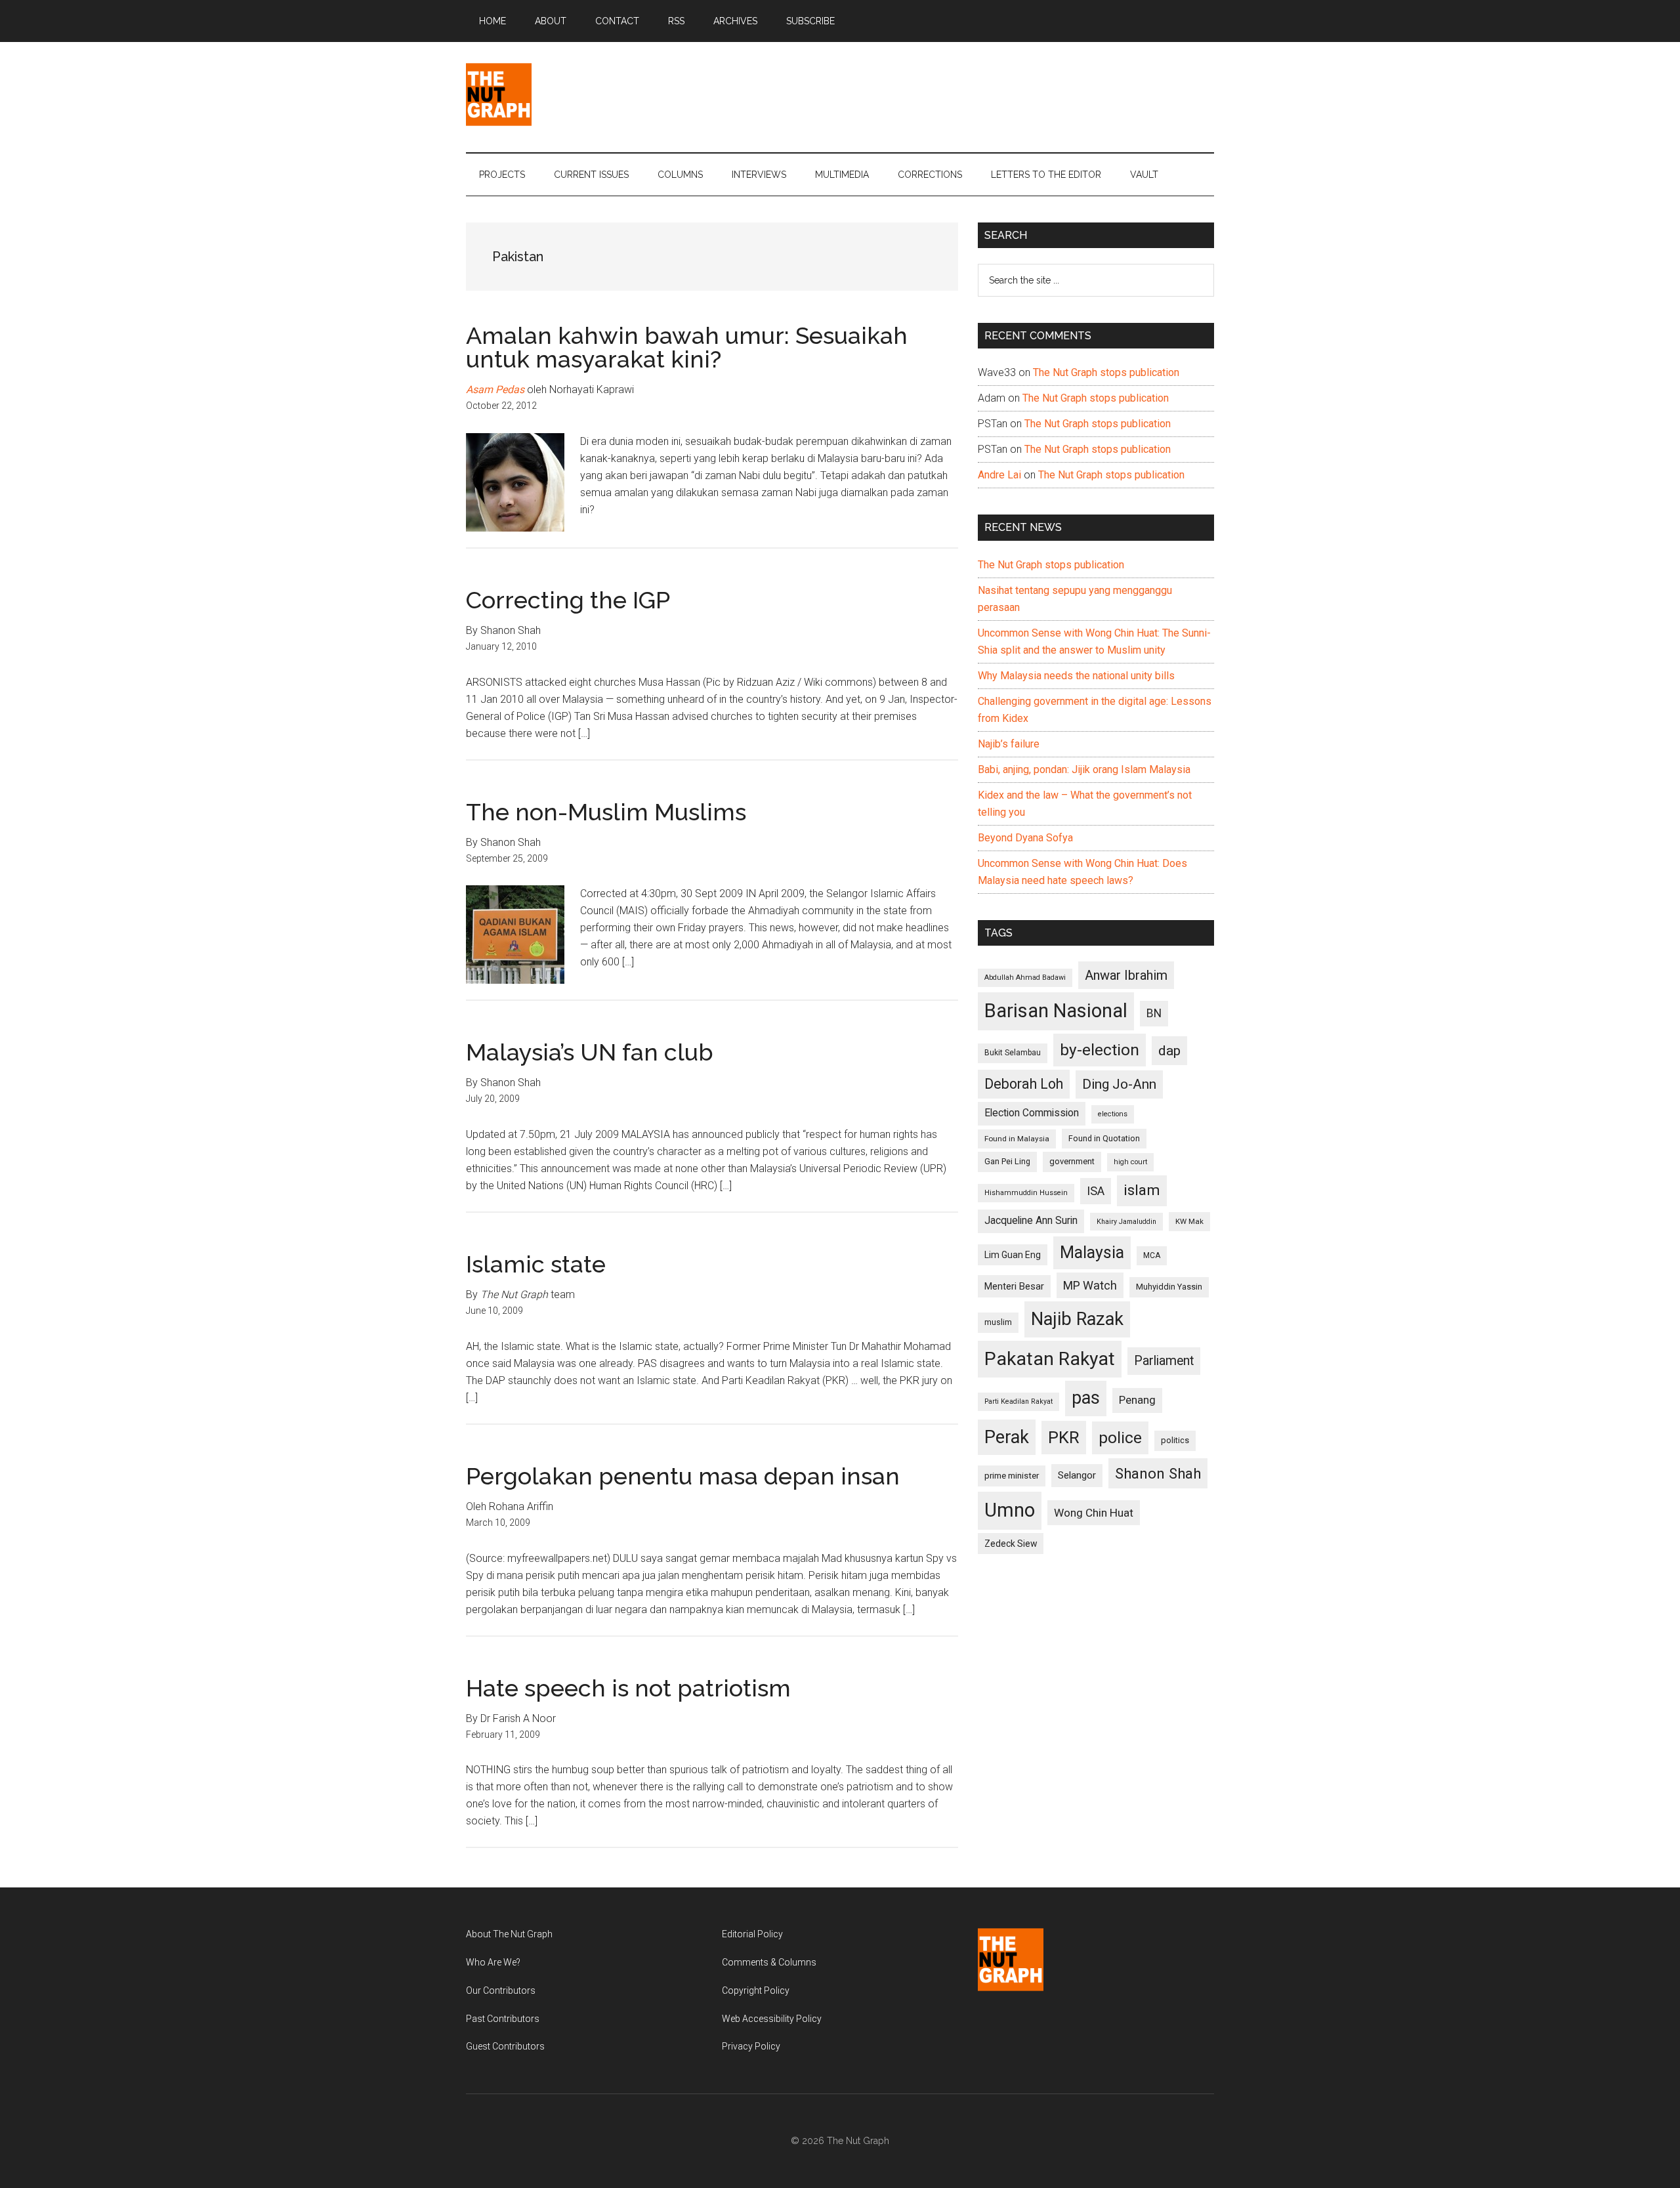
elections (1113, 1114)
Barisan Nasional (1056, 1011)
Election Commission (1032, 1113)
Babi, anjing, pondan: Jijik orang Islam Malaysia (1084, 769)
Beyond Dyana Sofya (1025, 838)
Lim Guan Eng (1013, 1255)
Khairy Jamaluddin (1126, 1222)
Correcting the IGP (568, 600)
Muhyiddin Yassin (1169, 1287)
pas (1086, 1398)
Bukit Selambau (1013, 1053)
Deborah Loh (1024, 1084)
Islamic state (536, 1264)
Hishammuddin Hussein (1026, 1193)
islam (1142, 1190)
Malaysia (1092, 1252)
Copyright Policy (756, 1990)
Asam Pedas (495, 389)
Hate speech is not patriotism (628, 1688)
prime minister (1012, 1476)
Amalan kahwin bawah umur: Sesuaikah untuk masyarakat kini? (687, 347)
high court (1130, 1162)
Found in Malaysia (1017, 1139)
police (1120, 1438)
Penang (1137, 1400)
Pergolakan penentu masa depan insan (683, 1476)
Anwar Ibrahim (1126, 975)
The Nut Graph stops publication (1106, 372)
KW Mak (1189, 1221)
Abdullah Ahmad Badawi (1025, 978)
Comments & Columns (769, 1962)
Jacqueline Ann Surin (1031, 1221)
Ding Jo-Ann (1119, 1084)
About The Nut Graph (509, 1934)
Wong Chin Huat (1094, 1513)
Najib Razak (1077, 1319)
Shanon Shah (1158, 1473)
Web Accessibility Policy (772, 2019)
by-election (1100, 1050)
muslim (998, 1322)
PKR (1064, 1437)
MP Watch (1090, 1285)
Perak (1007, 1437)
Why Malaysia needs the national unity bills (1076, 676)
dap (1169, 1050)
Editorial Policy (752, 1934)
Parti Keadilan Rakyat (1018, 1401)
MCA (1152, 1255)
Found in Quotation (1104, 1138)
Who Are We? (493, 1962)
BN (1154, 1013)
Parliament (1164, 1361)
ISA (1096, 1191)
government (1072, 1161)
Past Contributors (503, 2019)
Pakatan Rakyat (1050, 1359)
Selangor (1077, 1475)
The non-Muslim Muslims (606, 812)
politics (1175, 1440)
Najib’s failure (1009, 744)
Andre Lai (999, 475)
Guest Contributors (505, 2046)
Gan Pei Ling (1007, 1161)
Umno (1010, 1510)
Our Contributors (501, 1990)
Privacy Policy (751, 2046)
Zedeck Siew (1011, 1544)
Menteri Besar (1014, 1286)
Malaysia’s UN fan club (590, 1052)
